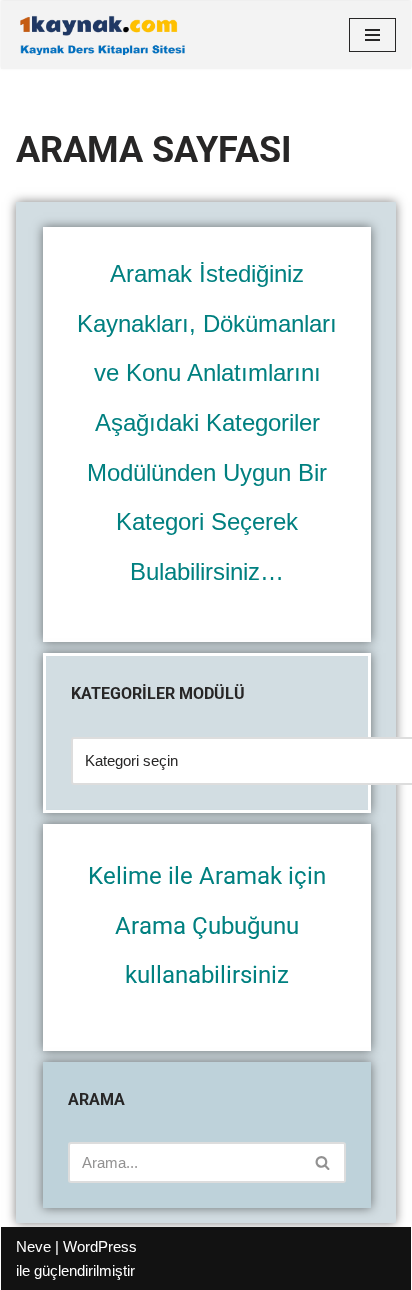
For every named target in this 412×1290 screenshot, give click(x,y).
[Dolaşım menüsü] (372, 35)
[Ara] (323, 1162)
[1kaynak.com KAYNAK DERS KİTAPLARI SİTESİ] (102, 35)
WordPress (100, 1246)
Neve (33, 1246)
